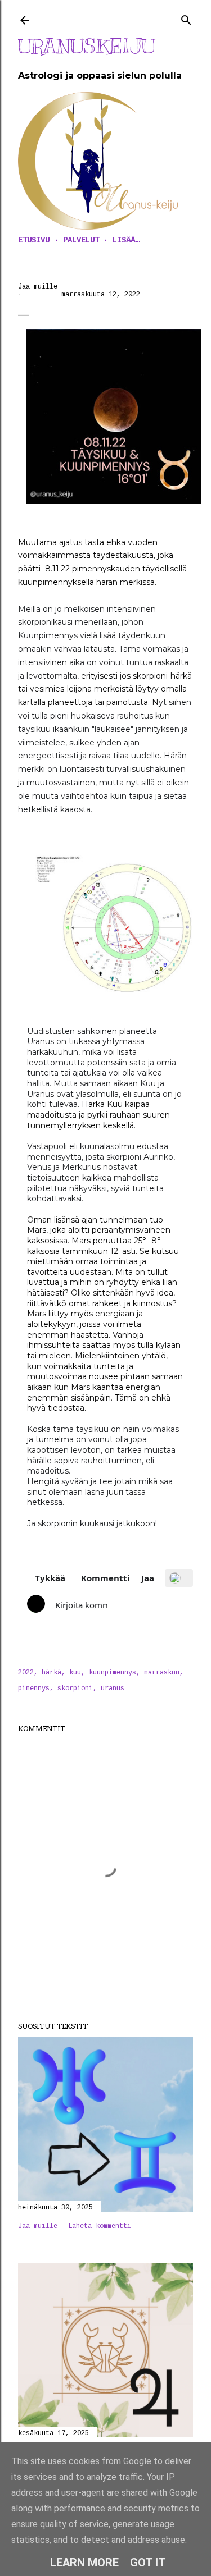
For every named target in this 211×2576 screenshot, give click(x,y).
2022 (26, 1673)
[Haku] (186, 18)
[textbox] (78, 1605)
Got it (148, 2563)
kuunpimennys (113, 1673)
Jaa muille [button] (38, 287)
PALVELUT (81, 240)
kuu (75, 1673)
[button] (42, 1578)
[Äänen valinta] (179, 1578)
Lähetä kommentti (100, 2226)
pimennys (34, 1689)
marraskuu (162, 1673)
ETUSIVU (34, 240)
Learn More (84, 2563)
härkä (51, 1673)
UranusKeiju (87, 46)
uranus (113, 1689)
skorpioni (75, 1689)
